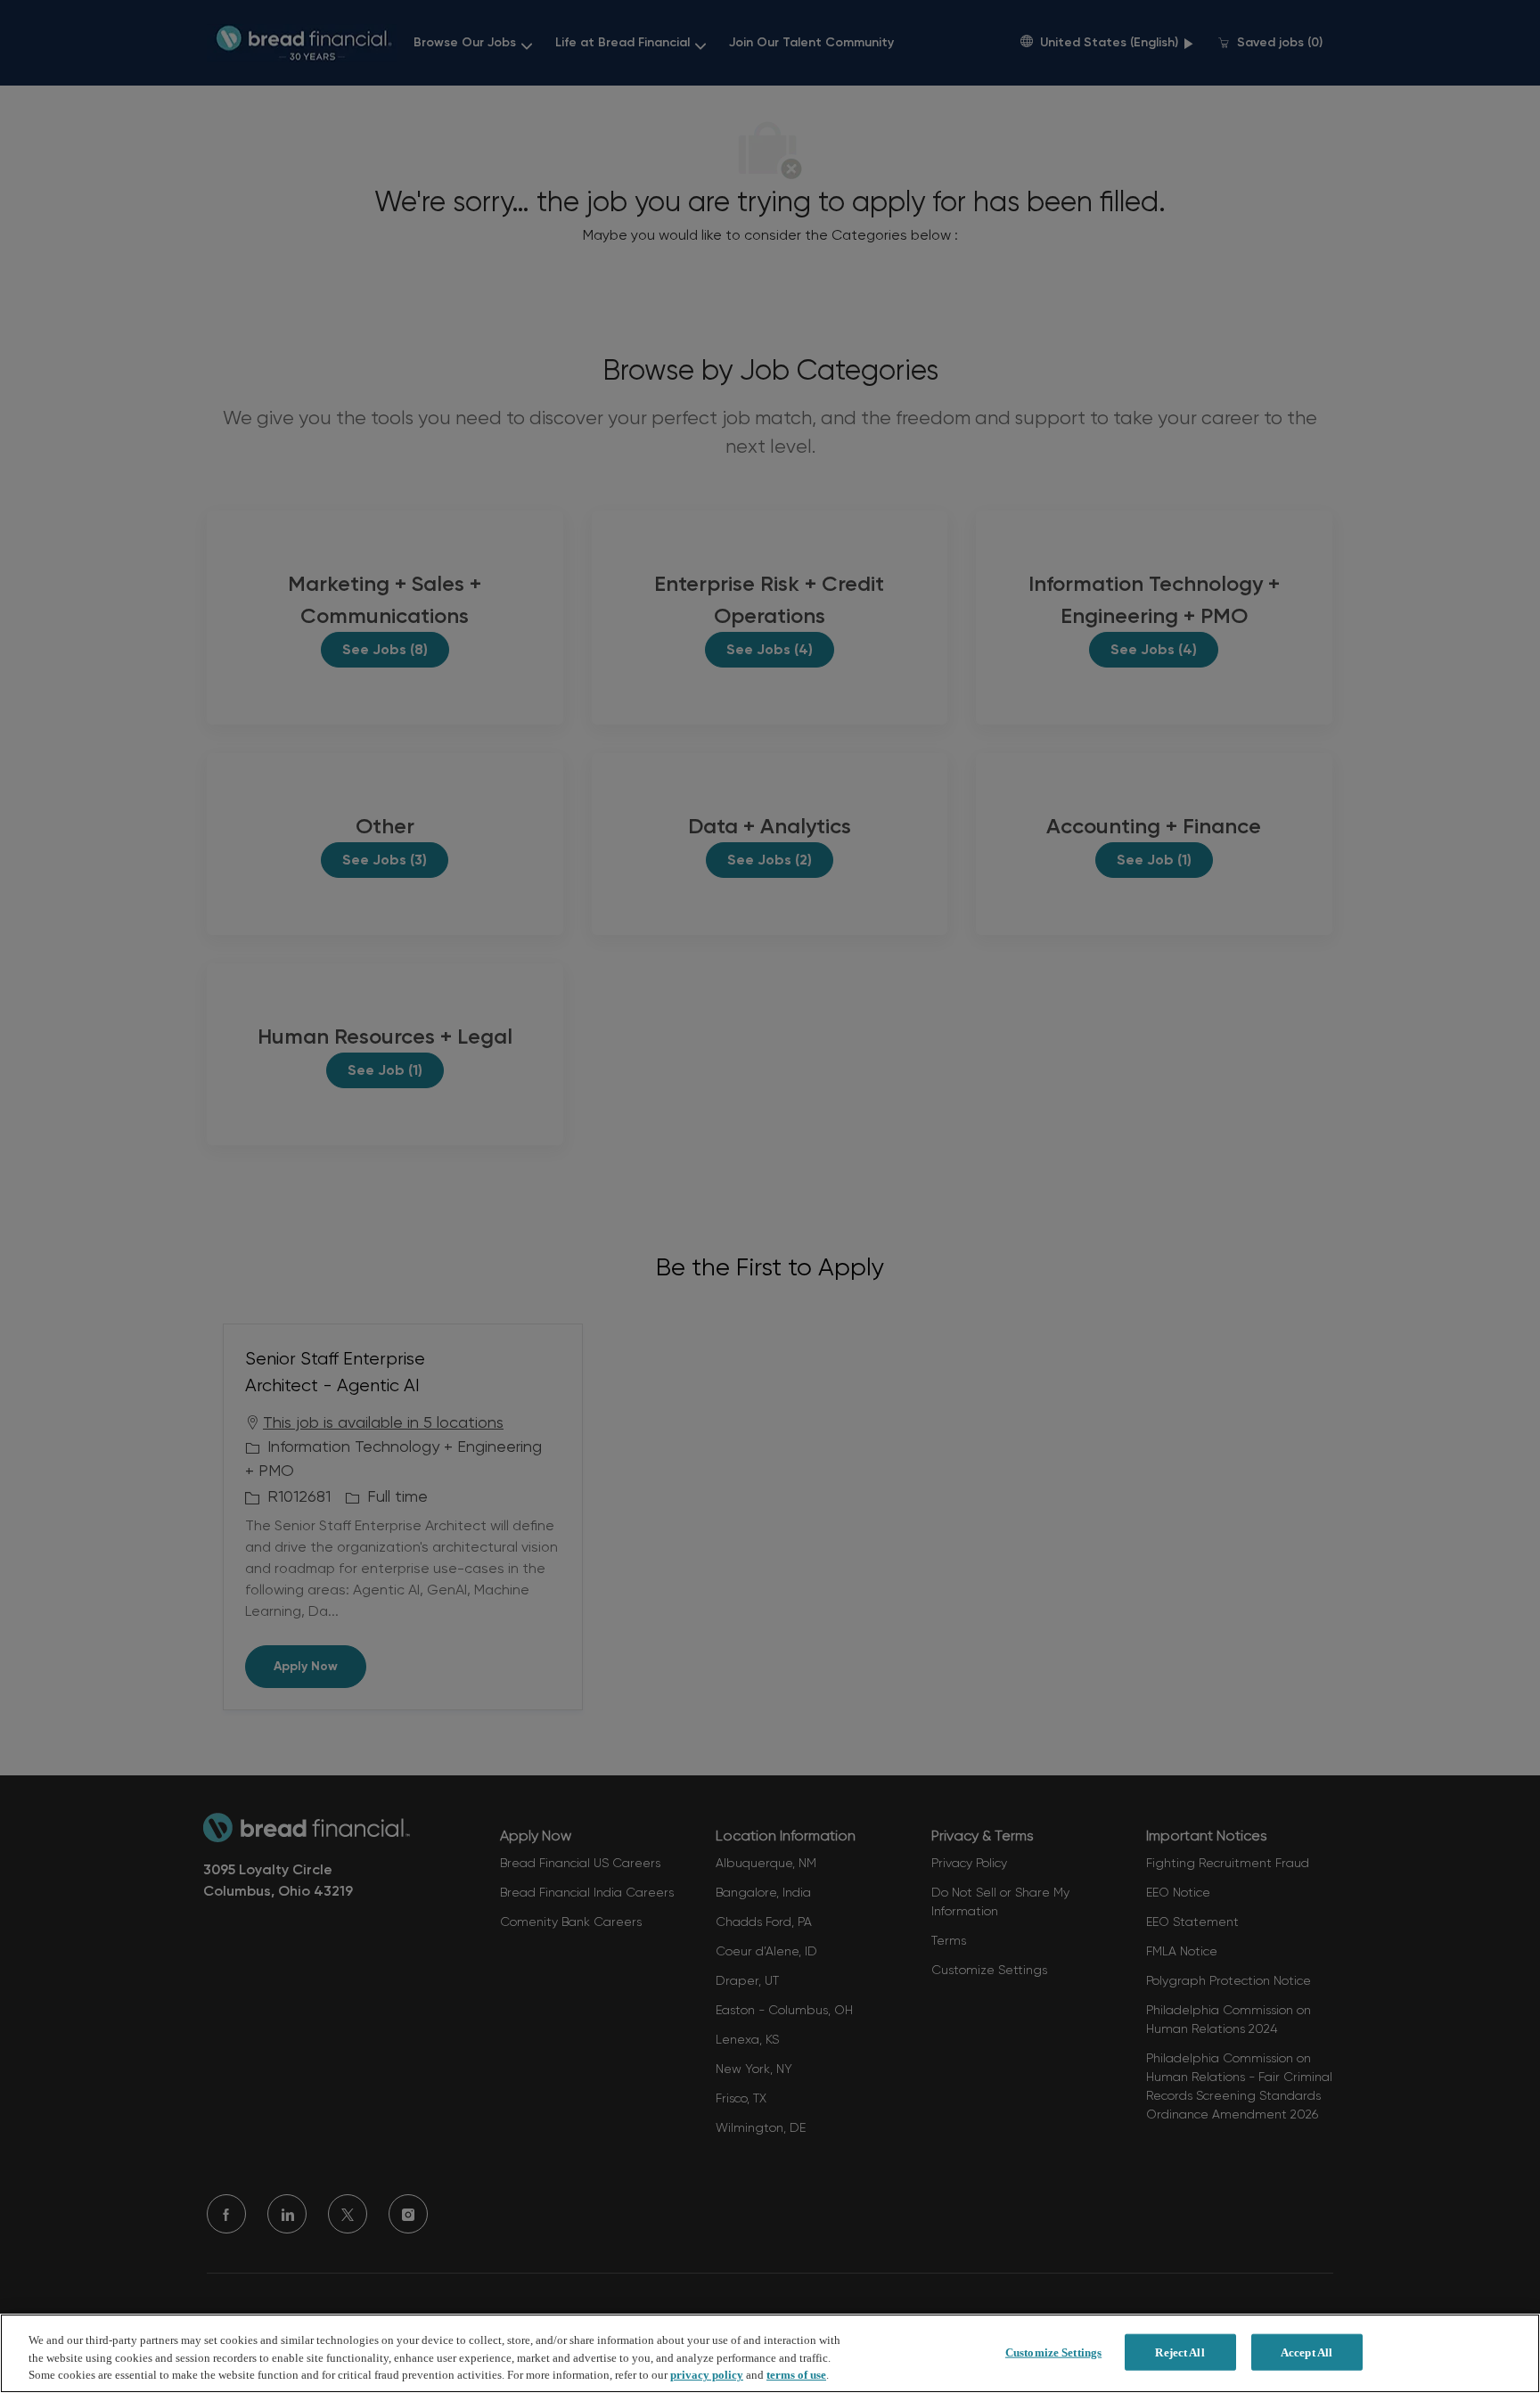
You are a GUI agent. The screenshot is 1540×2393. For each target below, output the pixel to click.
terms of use (796, 2375)
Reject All (1180, 2352)
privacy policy (707, 2375)
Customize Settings (1053, 2352)
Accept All (1307, 2352)
